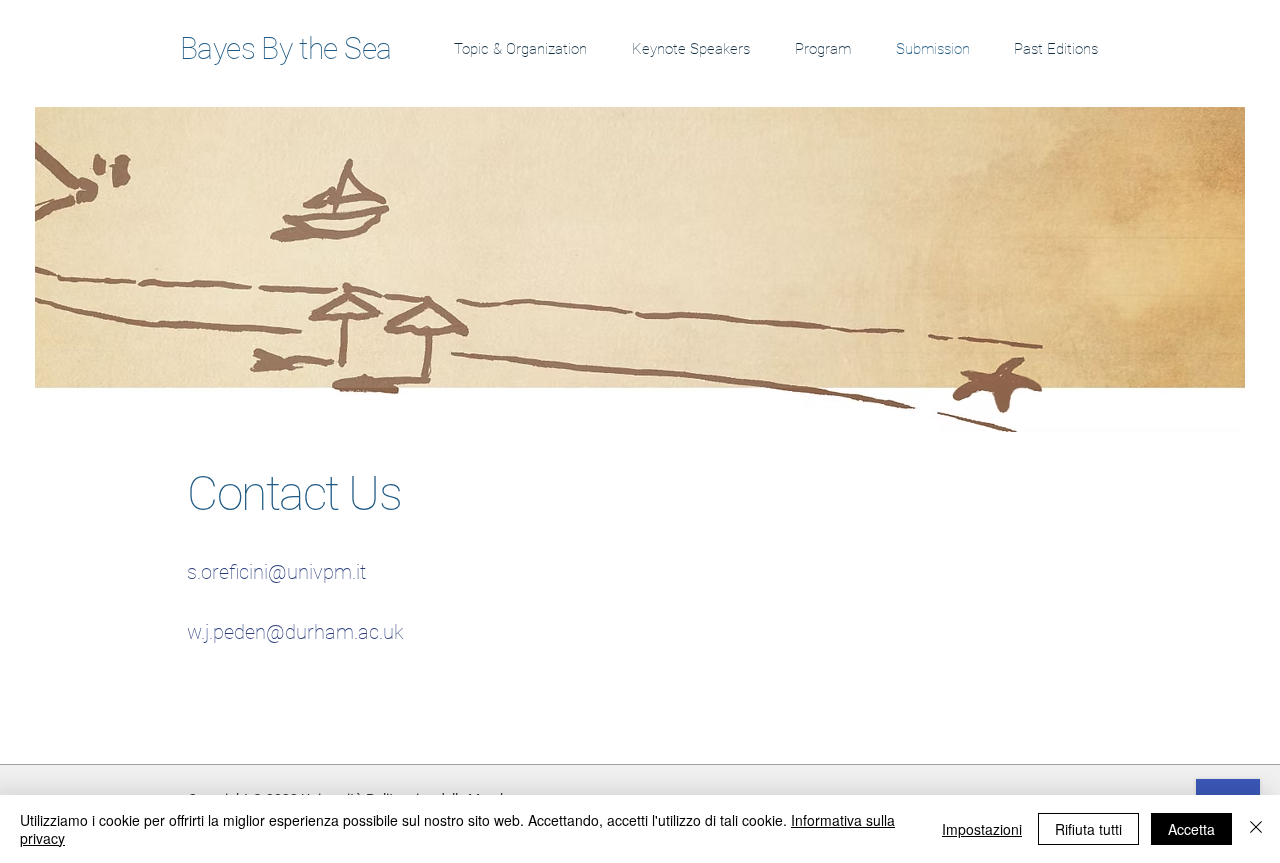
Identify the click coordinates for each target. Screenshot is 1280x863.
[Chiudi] (1256, 829)
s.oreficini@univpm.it (276, 572)
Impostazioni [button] (982, 829)
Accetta (1191, 829)
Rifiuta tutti (1088, 829)
